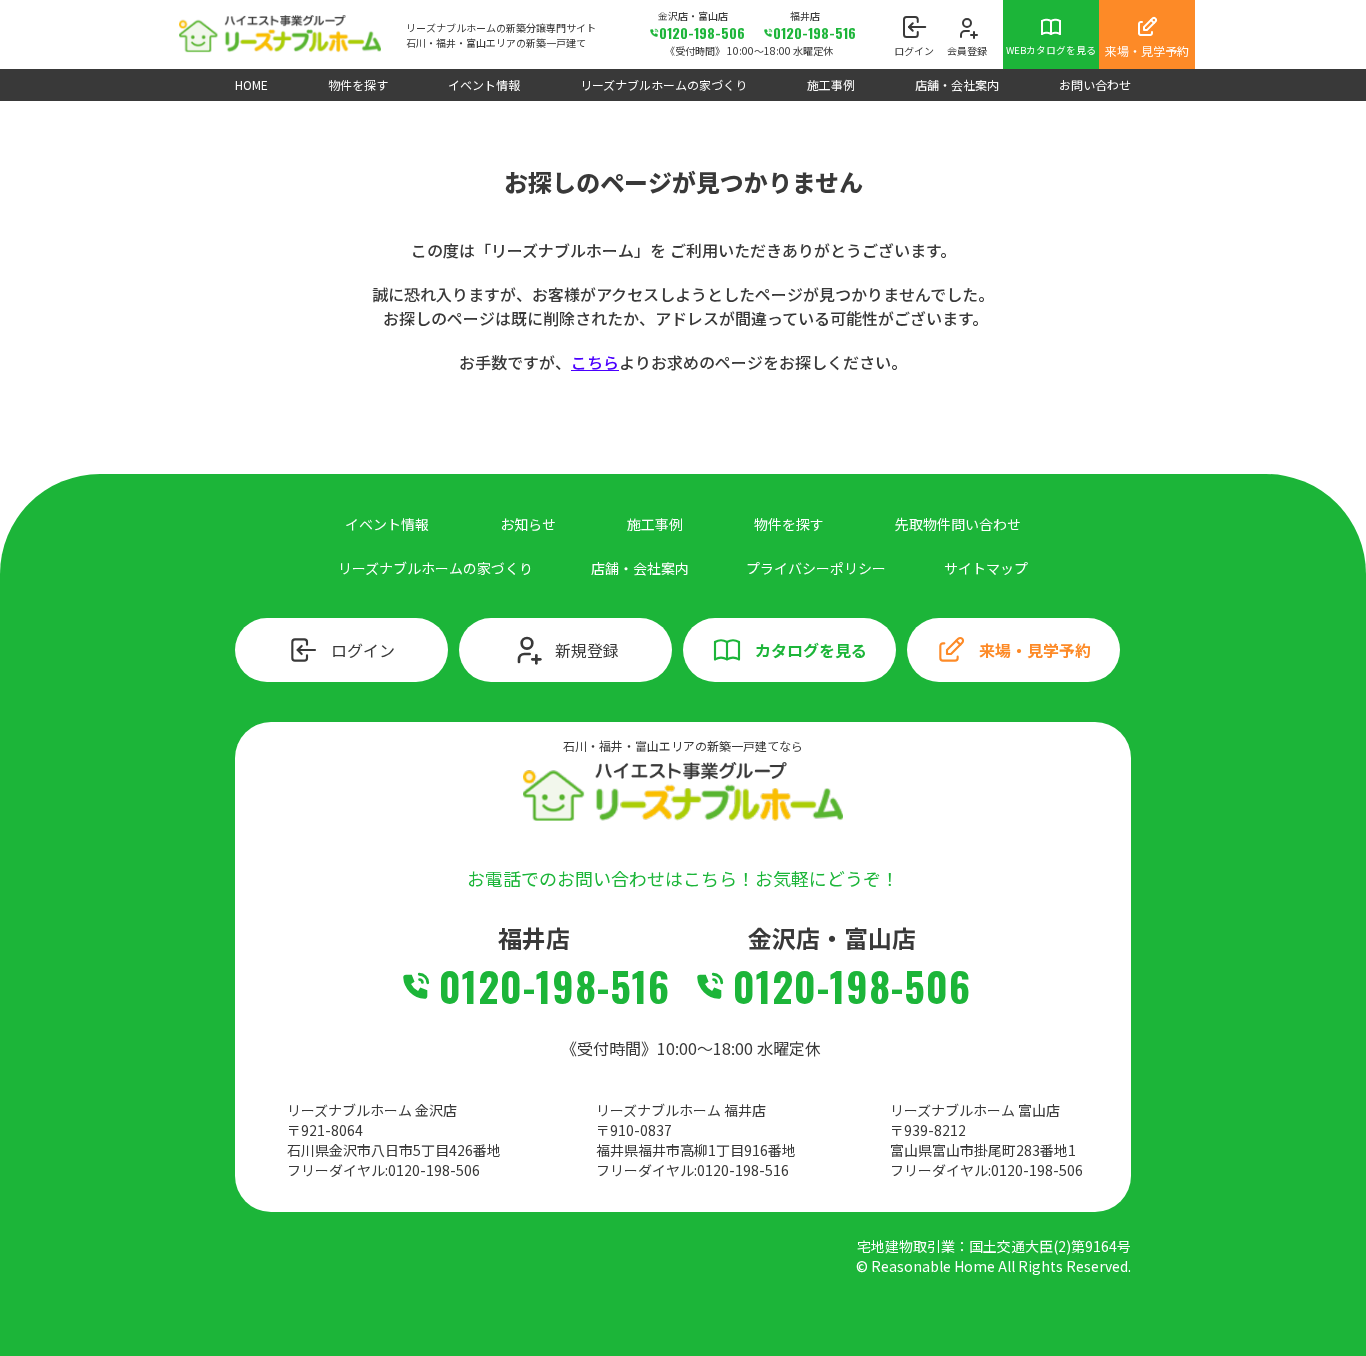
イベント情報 (484, 84)
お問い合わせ (1095, 84)
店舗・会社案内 (957, 84)
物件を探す (358, 84)
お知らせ (528, 524)
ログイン (363, 650)
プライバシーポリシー (816, 568)
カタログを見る (811, 650)
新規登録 (587, 650)
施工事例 (831, 84)
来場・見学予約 (1035, 650)
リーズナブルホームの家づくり (663, 84)
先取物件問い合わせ (958, 524)
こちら (595, 362)
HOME (251, 84)
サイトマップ (986, 568)
